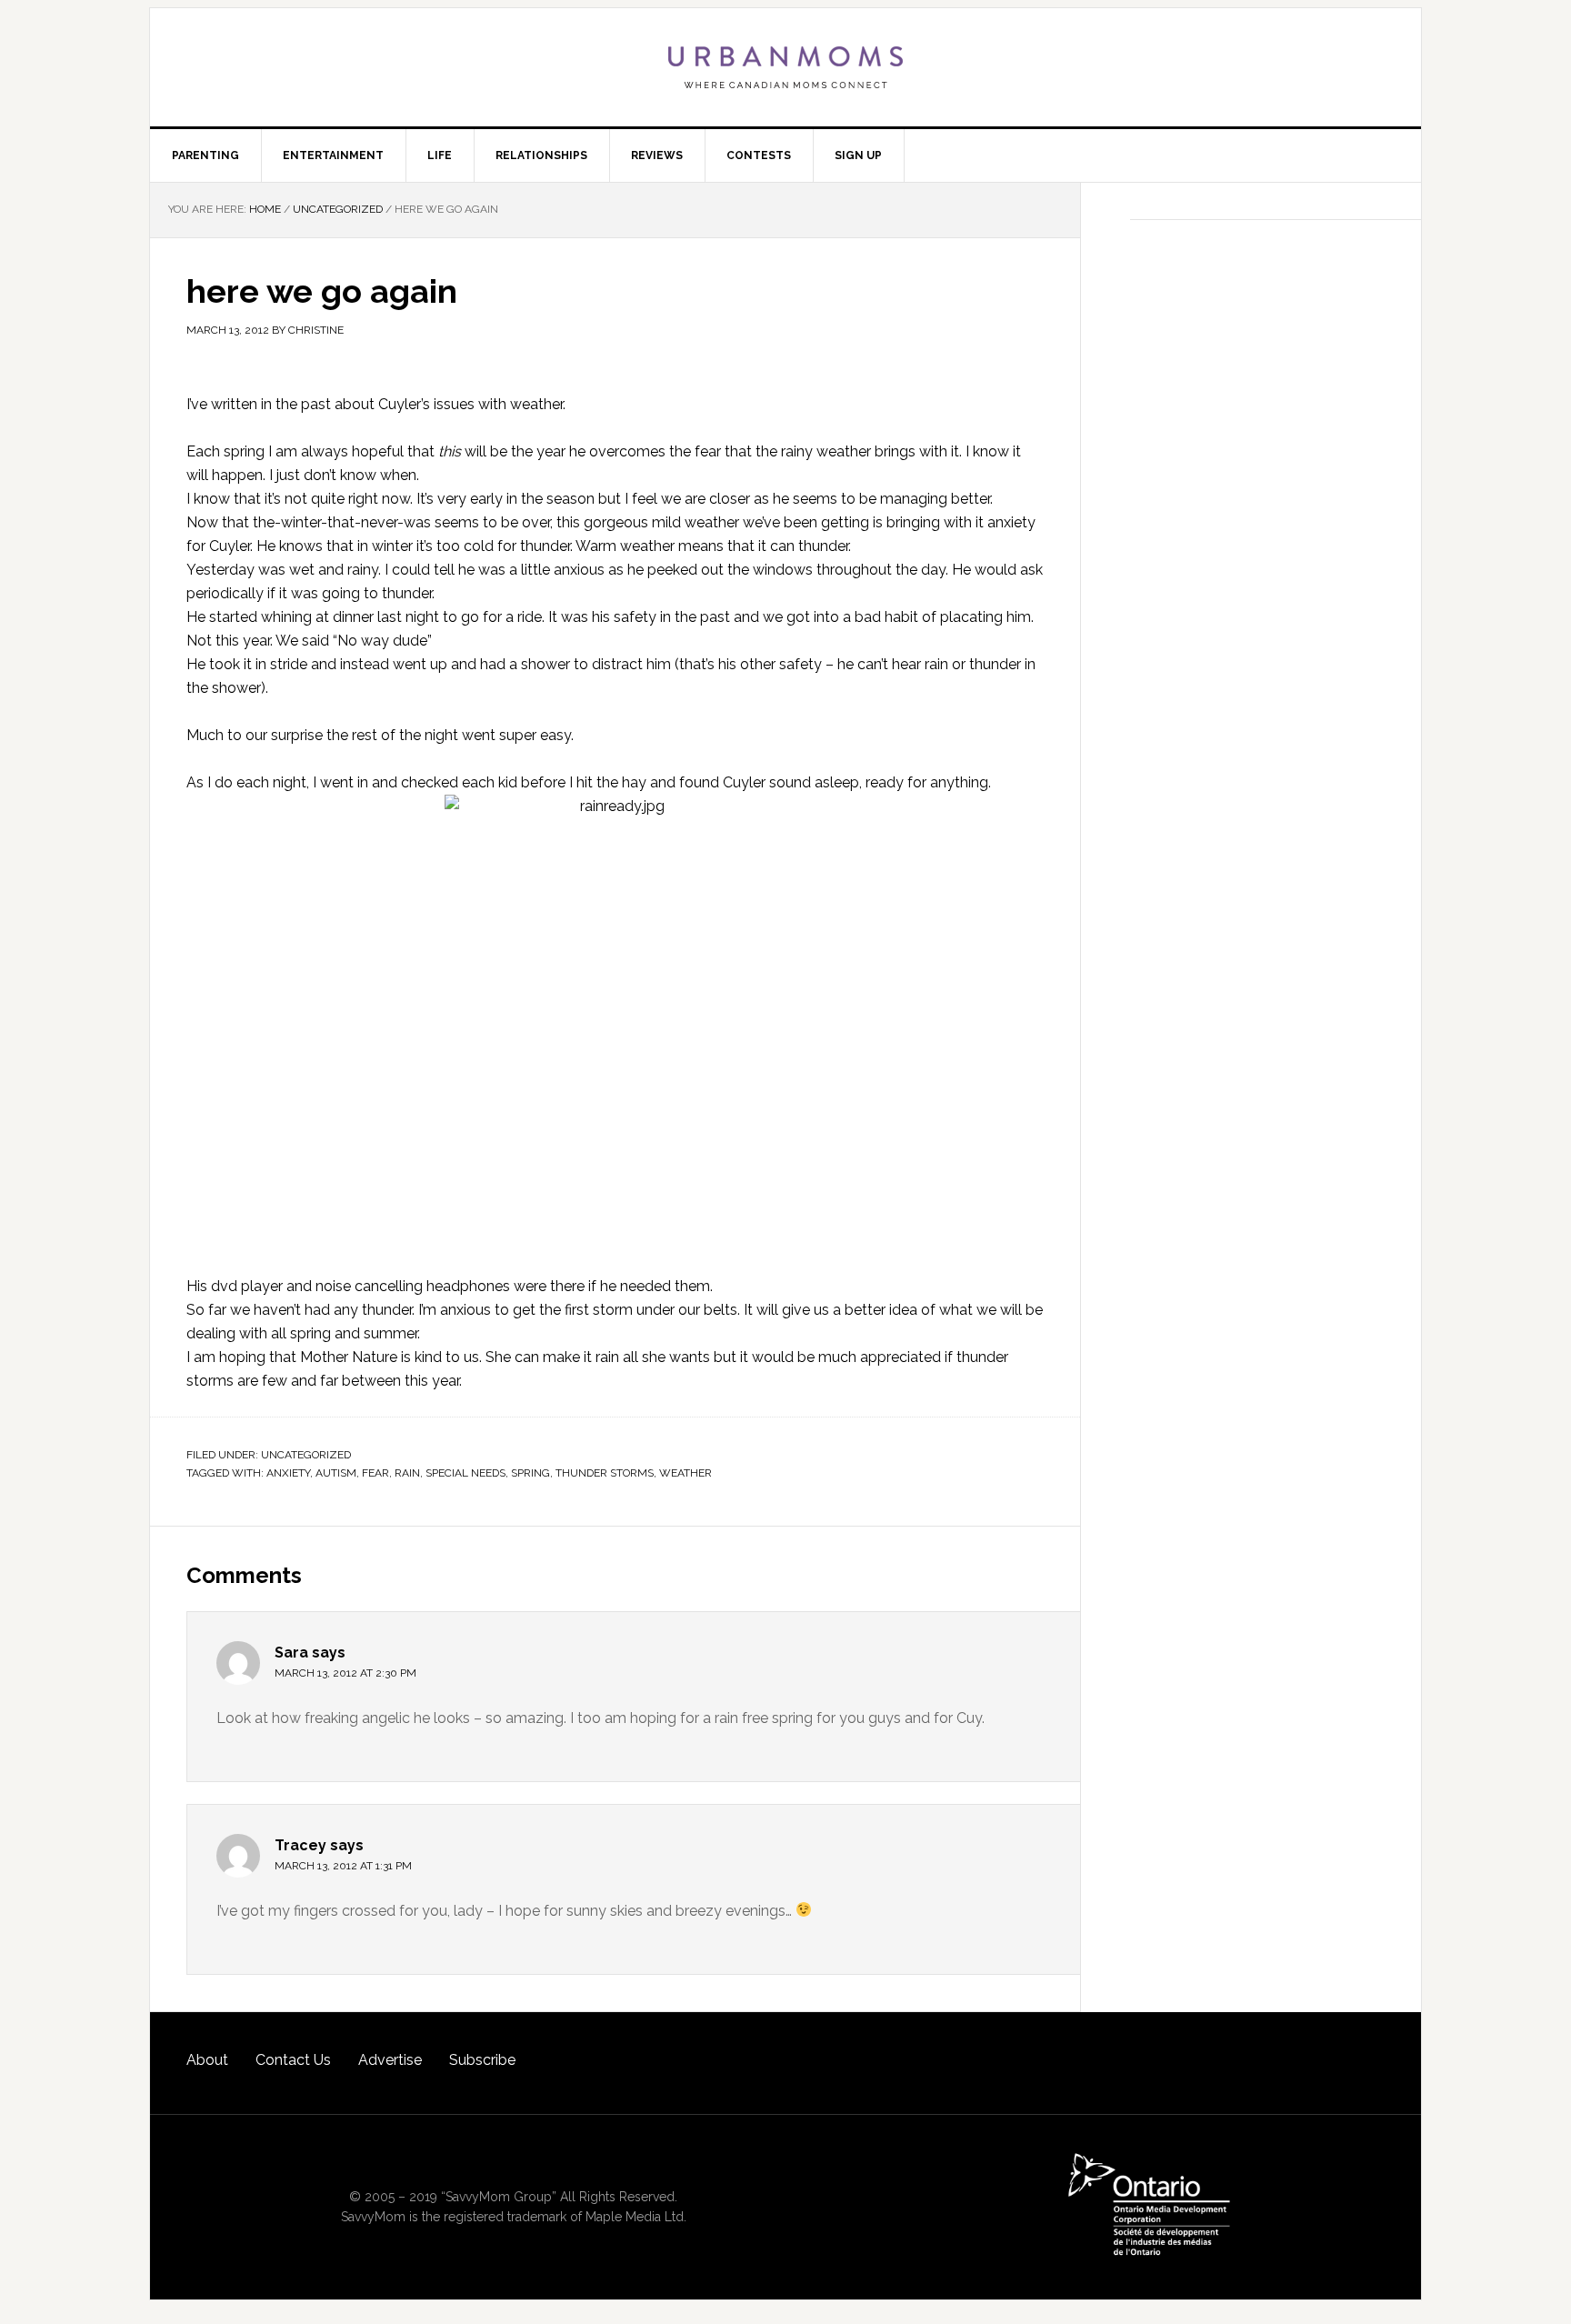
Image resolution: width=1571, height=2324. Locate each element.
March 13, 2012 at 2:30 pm (345, 1673)
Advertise (390, 2060)
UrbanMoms (785, 67)
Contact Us (293, 2060)
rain (407, 1473)
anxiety (288, 1473)
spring (530, 1473)
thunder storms (605, 1473)
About (207, 2060)
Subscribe (482, 2060)
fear (375, 1473)
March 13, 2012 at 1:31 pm (343, 1866)
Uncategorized (306, 1455)
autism (336, 1473)
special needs (465, 1473)
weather (536, 404)
